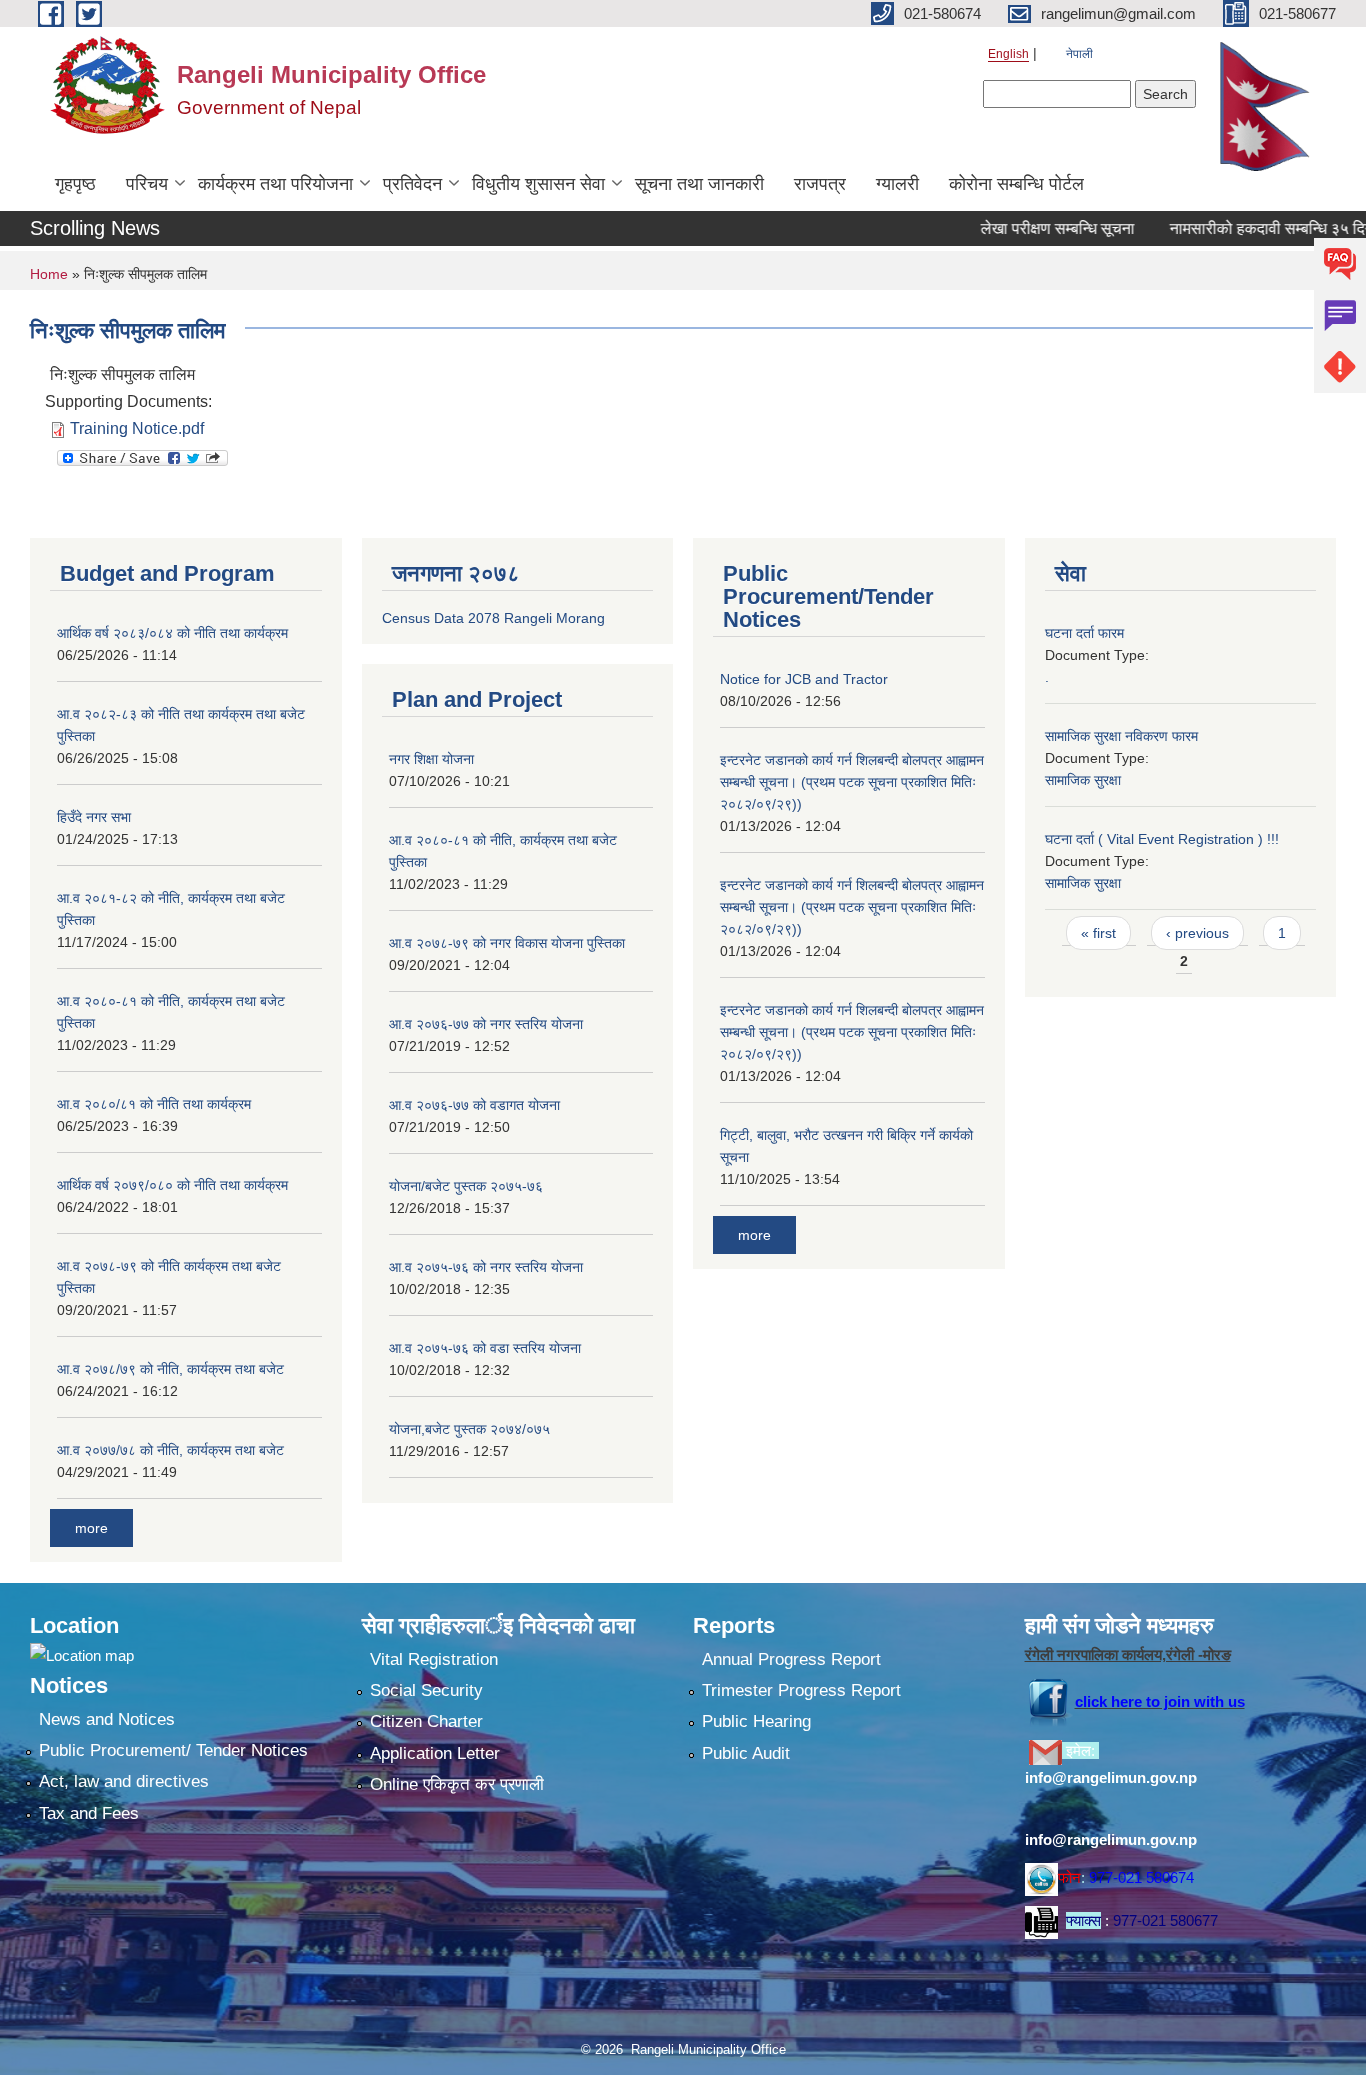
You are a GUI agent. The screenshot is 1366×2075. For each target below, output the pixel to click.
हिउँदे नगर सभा (94, 817)
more (91, 1528)
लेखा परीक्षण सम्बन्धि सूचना (1022, 228)
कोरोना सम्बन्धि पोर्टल (1016, 184)
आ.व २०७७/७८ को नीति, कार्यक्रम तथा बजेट (170, 1450)
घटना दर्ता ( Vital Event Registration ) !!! (1162, 839)
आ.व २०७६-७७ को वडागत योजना (474, 1105)
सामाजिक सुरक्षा (1083, 780)
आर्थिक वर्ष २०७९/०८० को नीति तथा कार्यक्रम (172, 1185)
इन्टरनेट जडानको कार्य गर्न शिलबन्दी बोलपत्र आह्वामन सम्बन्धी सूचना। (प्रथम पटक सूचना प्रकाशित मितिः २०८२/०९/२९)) (852, 782)
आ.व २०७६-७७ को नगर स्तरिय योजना (486, 1024)
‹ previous (1197, 933)
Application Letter (435, 1753)
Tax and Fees (89, 1813)
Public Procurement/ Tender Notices (173, 1750)
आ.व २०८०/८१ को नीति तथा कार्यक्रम (154, 1104)
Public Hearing (756, 1721)
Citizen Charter (426, 1721)
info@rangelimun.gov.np (1111, 1777)
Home (49, 274)
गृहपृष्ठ (75, 184)
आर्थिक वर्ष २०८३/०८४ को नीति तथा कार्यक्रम (172, 633)
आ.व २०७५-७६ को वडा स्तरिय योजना (485, 1348)
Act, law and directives (124, 1781)
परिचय (147, 184)
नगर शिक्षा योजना (431, 759)
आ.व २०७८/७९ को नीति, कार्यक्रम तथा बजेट (170, 1369)
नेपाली (1079, 54)
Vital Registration (434, 1659)
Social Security (426, 1690)
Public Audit (746, 1753)
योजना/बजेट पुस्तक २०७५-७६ (466, 1186)
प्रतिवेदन (412, 184)
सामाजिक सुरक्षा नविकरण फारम (1121, 736)
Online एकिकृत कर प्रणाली (457, 1784)
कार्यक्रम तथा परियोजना (275, 184)
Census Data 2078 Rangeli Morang (493, 618)
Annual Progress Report (791, 1659)
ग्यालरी (897, 184)
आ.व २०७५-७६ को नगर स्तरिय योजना (486, 1267)
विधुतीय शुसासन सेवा (538, 184)
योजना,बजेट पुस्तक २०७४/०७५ (469, 1429)
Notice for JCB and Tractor (804, 679)
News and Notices (107, 1719)
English (1008, 54)
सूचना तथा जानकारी (699, 184)
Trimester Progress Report (801, 1690)
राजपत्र (820, 184)
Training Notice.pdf (137, 428)
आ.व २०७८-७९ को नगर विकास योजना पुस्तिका (507, 943)
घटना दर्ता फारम (1084, 633)
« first (1098, 933)
